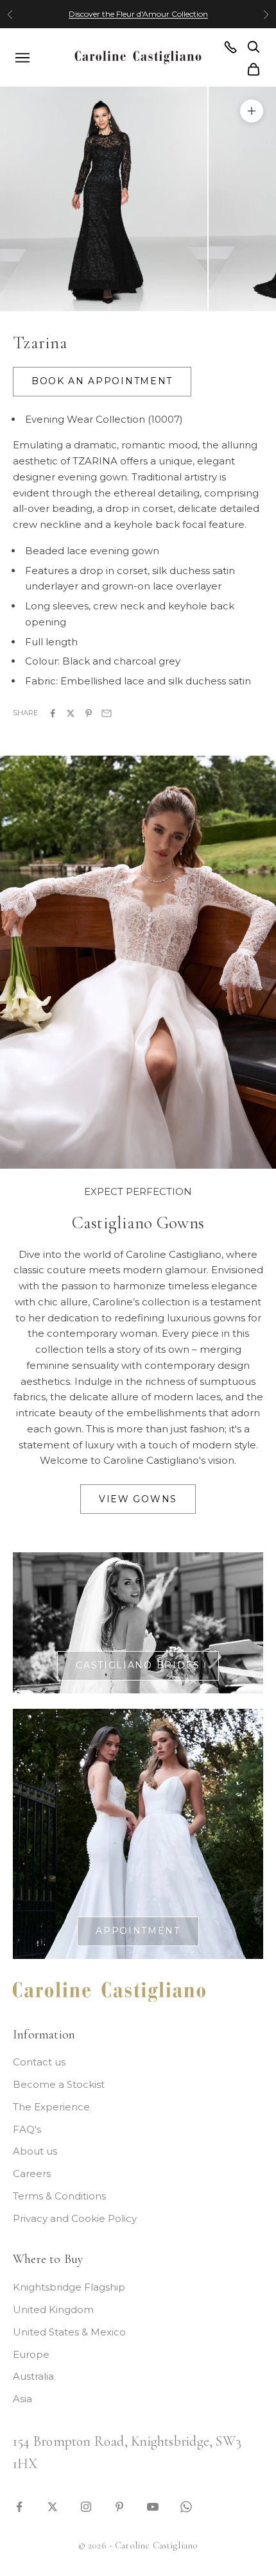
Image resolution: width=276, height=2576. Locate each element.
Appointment (138, 1931)
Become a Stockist (59, 2084)
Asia (22, 2399)
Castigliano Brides (138, 1665)
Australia (33, 2376)
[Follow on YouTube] (153, 2506)
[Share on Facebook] (53, 712)
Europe (31, 2354)
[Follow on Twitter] (53, 2506)
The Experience (51, 2107)
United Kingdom (53, 2309)
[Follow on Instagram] (86, 2506)
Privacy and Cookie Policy (75, 2218)
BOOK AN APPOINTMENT (102, 381)
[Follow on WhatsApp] (186, 2506)
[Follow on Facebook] (19, 2506)
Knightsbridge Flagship (69, 2287)
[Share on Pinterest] (89, 712)
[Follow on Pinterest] (119, 2506)
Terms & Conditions (59, 2196)
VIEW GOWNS (138, 1499)
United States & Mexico (69, 2332)
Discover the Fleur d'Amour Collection (138, 14)
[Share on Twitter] (71, 712)
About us (35, 2151)
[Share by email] (107, 712)
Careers (32, 2173)
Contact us (39, 2062)
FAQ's (27, 2129)
